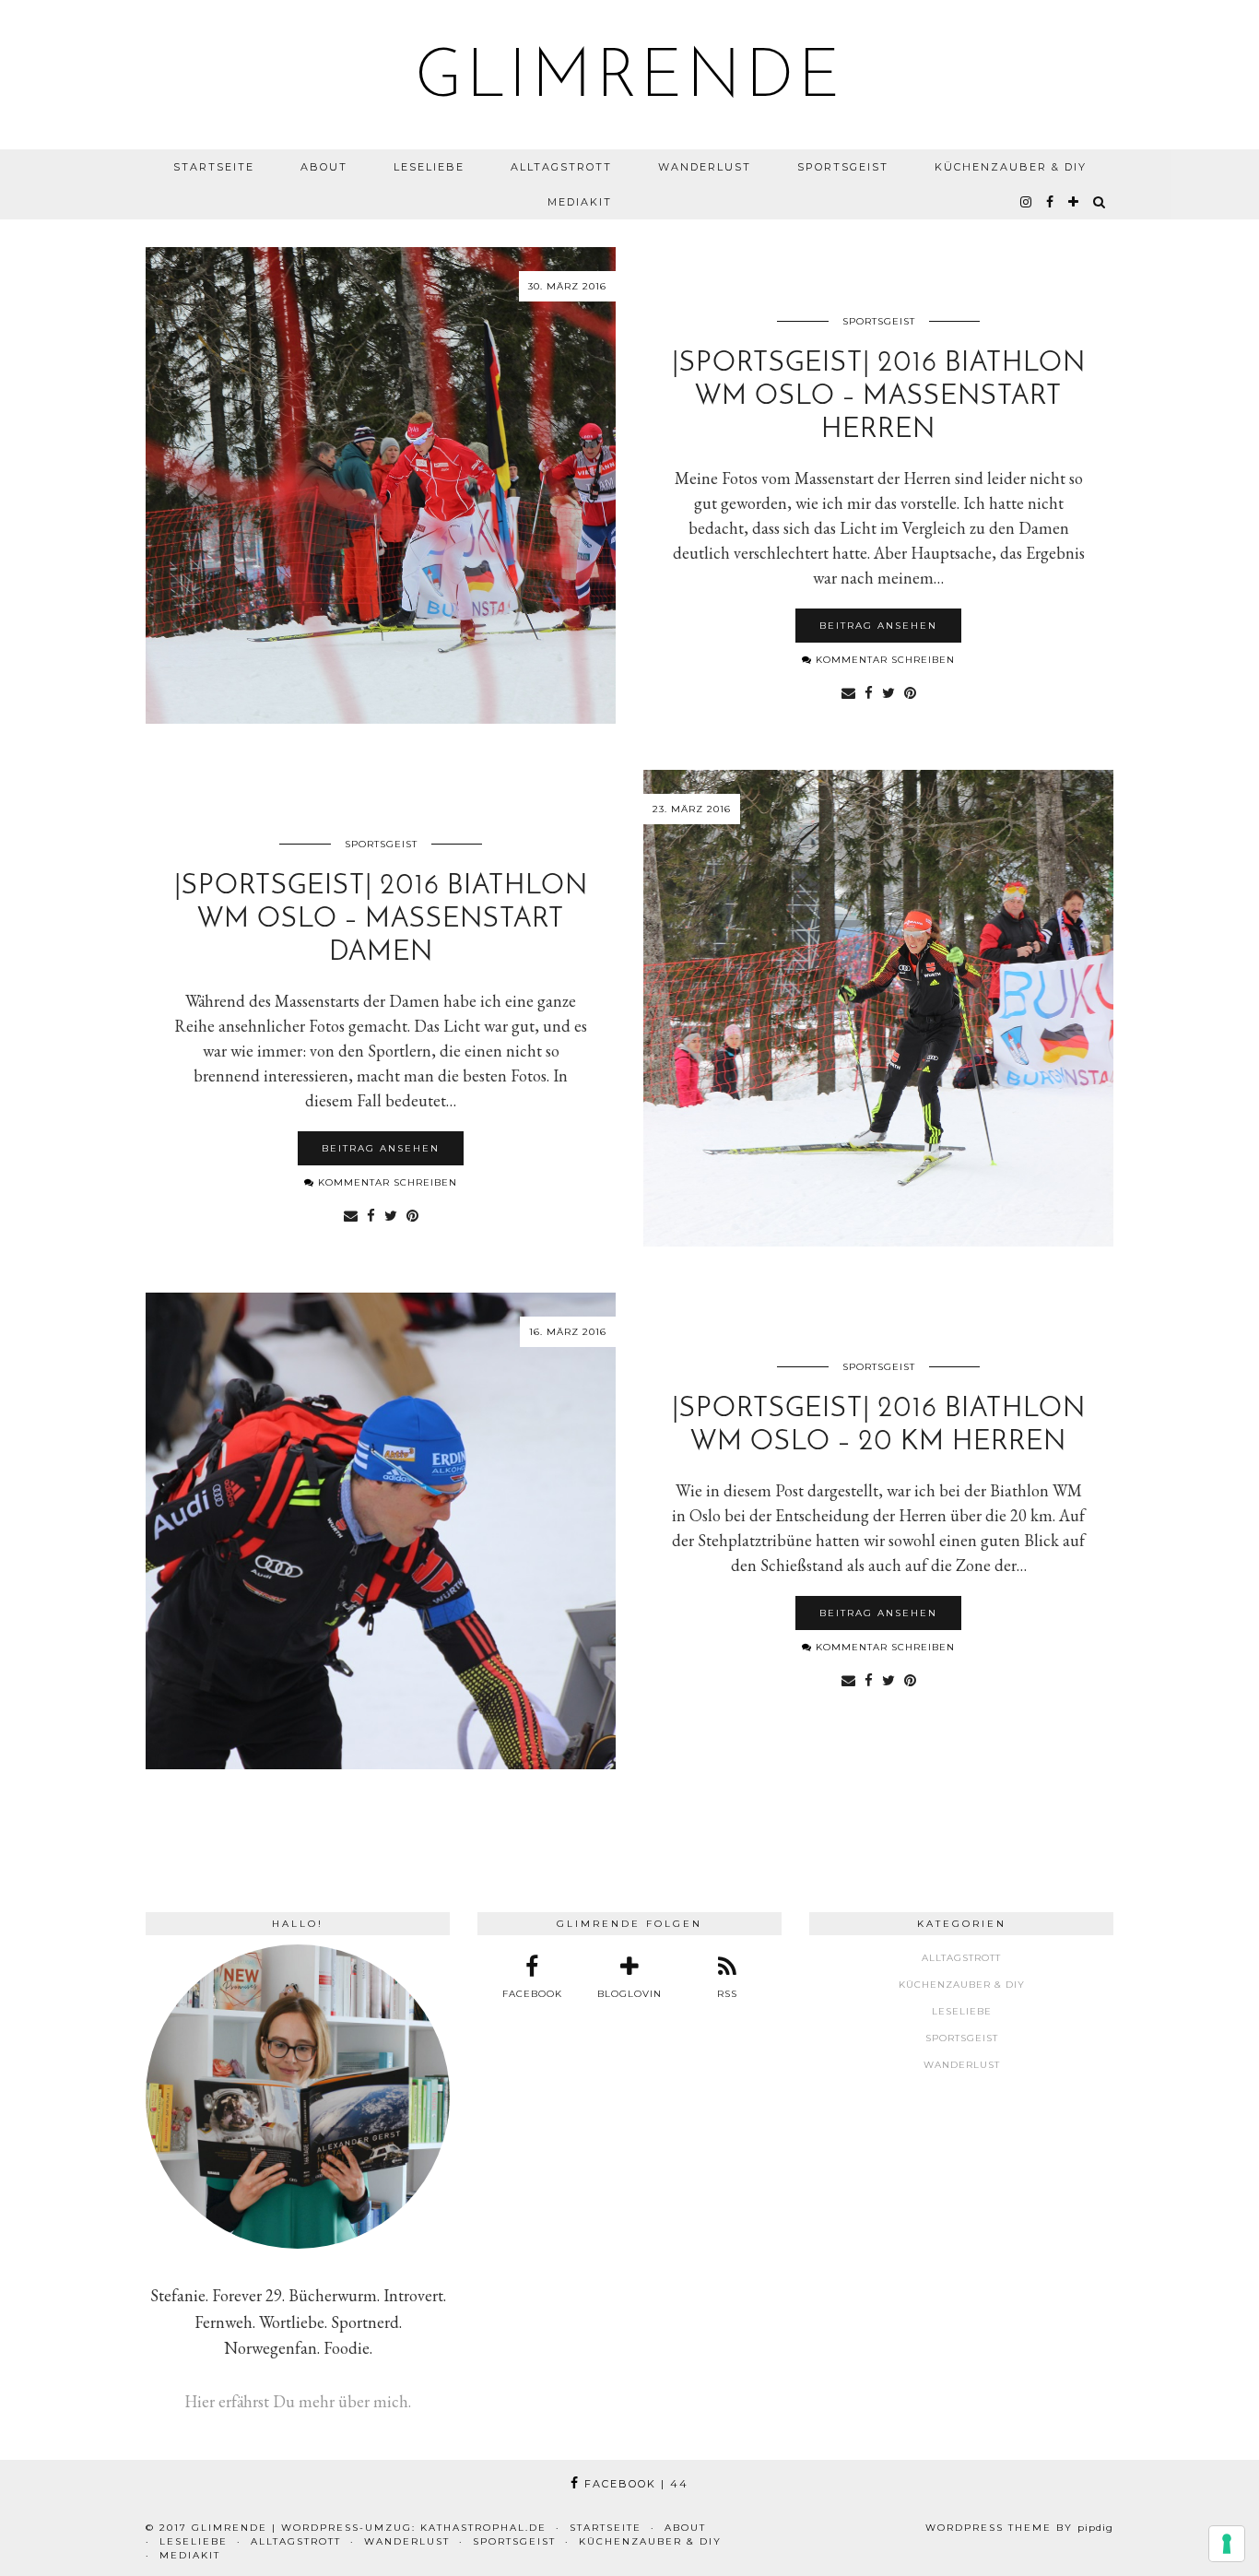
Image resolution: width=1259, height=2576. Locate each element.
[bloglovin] (1074, 202)
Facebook (634, 2484)
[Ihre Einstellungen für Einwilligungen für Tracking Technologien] (1227, 2544)
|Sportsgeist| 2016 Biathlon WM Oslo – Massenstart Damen (381, 920)
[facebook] (1051, 202)
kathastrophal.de (483, 2528)
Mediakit (580, 202)
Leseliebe (429, 167)
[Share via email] (848, 692)
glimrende (630, 79)
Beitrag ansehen (878, 626)
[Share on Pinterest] (910, 692)
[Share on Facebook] (869, 692)
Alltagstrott (561, 167)
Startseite (214, 167)
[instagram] (1027, 202)
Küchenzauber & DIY (1011, 167)
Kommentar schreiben (883, 660)
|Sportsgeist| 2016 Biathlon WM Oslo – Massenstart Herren (879, 397)
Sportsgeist (843, 167)
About (324, 167)
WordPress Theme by (1019, 2528)
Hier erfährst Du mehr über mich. (298, 2401)
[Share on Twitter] (888, 692)
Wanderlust (705, 167)
